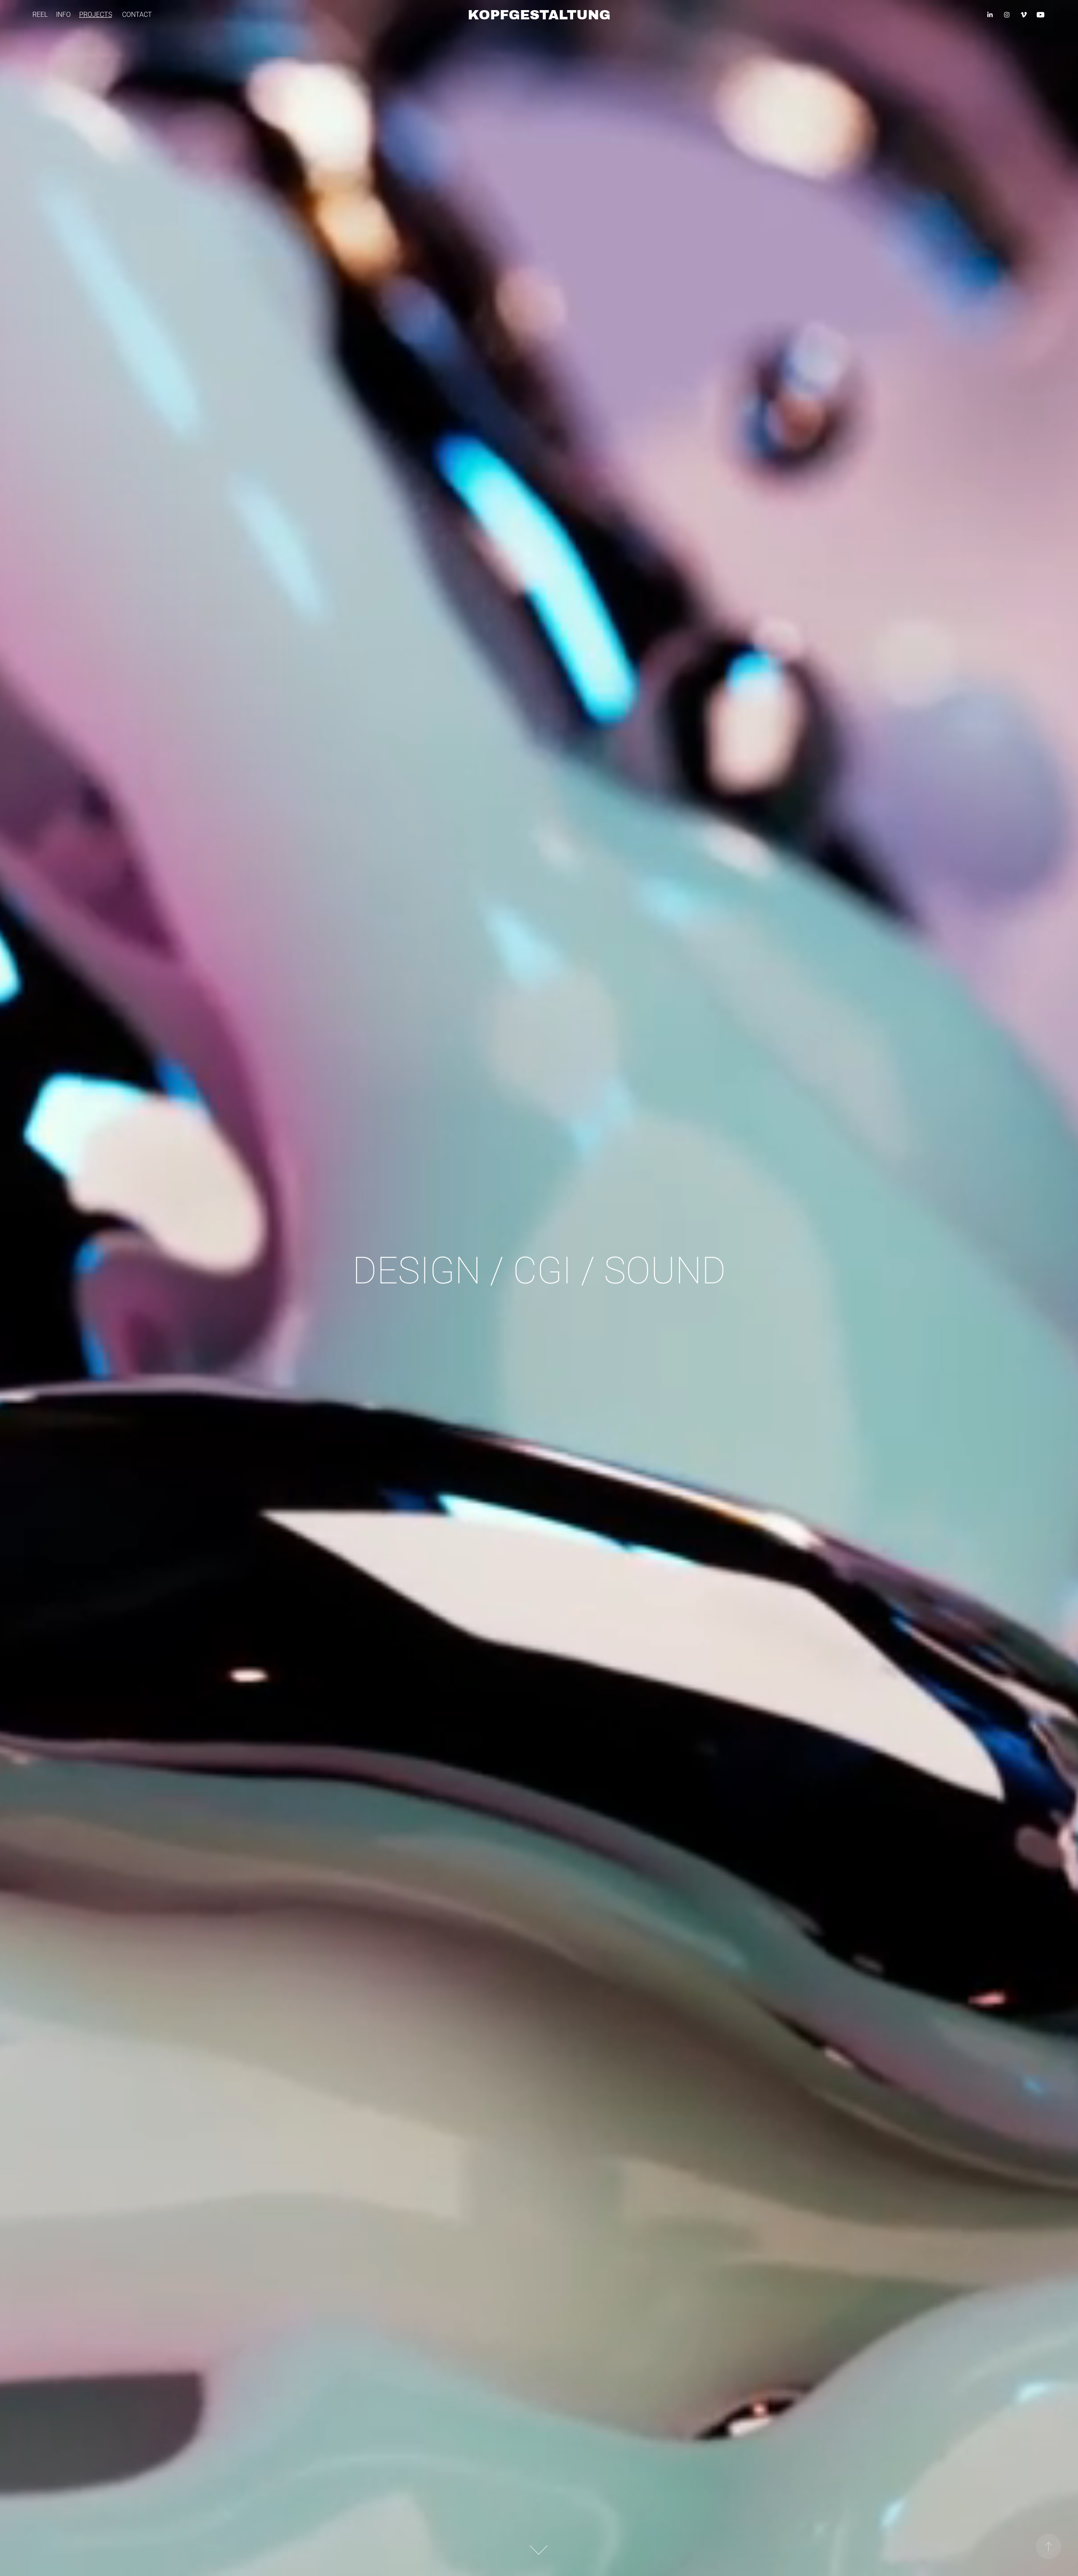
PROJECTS (96, 14)
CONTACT (137, 14)
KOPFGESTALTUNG (539, 15)
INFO (63, 14)
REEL (40, 14)
